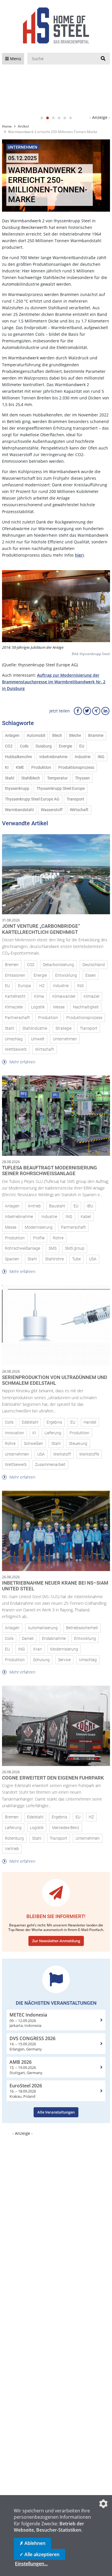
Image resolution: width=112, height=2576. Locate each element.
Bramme (96, 736)
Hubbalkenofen (19, 757)
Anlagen (12, 736)
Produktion (41, 768)
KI (7, 768)
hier (79, 555)
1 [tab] (42, 118)
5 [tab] (65, 118)
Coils (24, 746)
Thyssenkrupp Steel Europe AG (32, 799)
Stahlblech (31, 778)
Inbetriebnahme (53, 757)
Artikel (23, 126)
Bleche (75, 736)
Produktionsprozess (76, 768)
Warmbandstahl (19, 810)
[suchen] (103, 59)
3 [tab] (53, 118)
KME (20, 768)
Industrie (83, 757)
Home (7, 126)
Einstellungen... (31, 2564)
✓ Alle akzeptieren (39, 2554)
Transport (75, 799)
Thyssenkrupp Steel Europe (61, 789)
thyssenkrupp (17, 789)
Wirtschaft (79, 810)
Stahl (9, 778)
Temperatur (57, 778)
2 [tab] (47, 118)
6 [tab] (70, 118)
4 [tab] (59, 118)
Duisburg (44, 746)
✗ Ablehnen (32, 2543)
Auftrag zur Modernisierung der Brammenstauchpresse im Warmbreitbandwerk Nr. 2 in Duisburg (54, 682)
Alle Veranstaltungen (56, 2112)
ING (101, 757)
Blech (57, 736)
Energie (65, 746)
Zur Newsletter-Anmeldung (56, 1941)
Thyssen (82, 778)
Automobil (36, 736)
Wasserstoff (52, 810)
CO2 (9, 746)
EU (82, 746)
